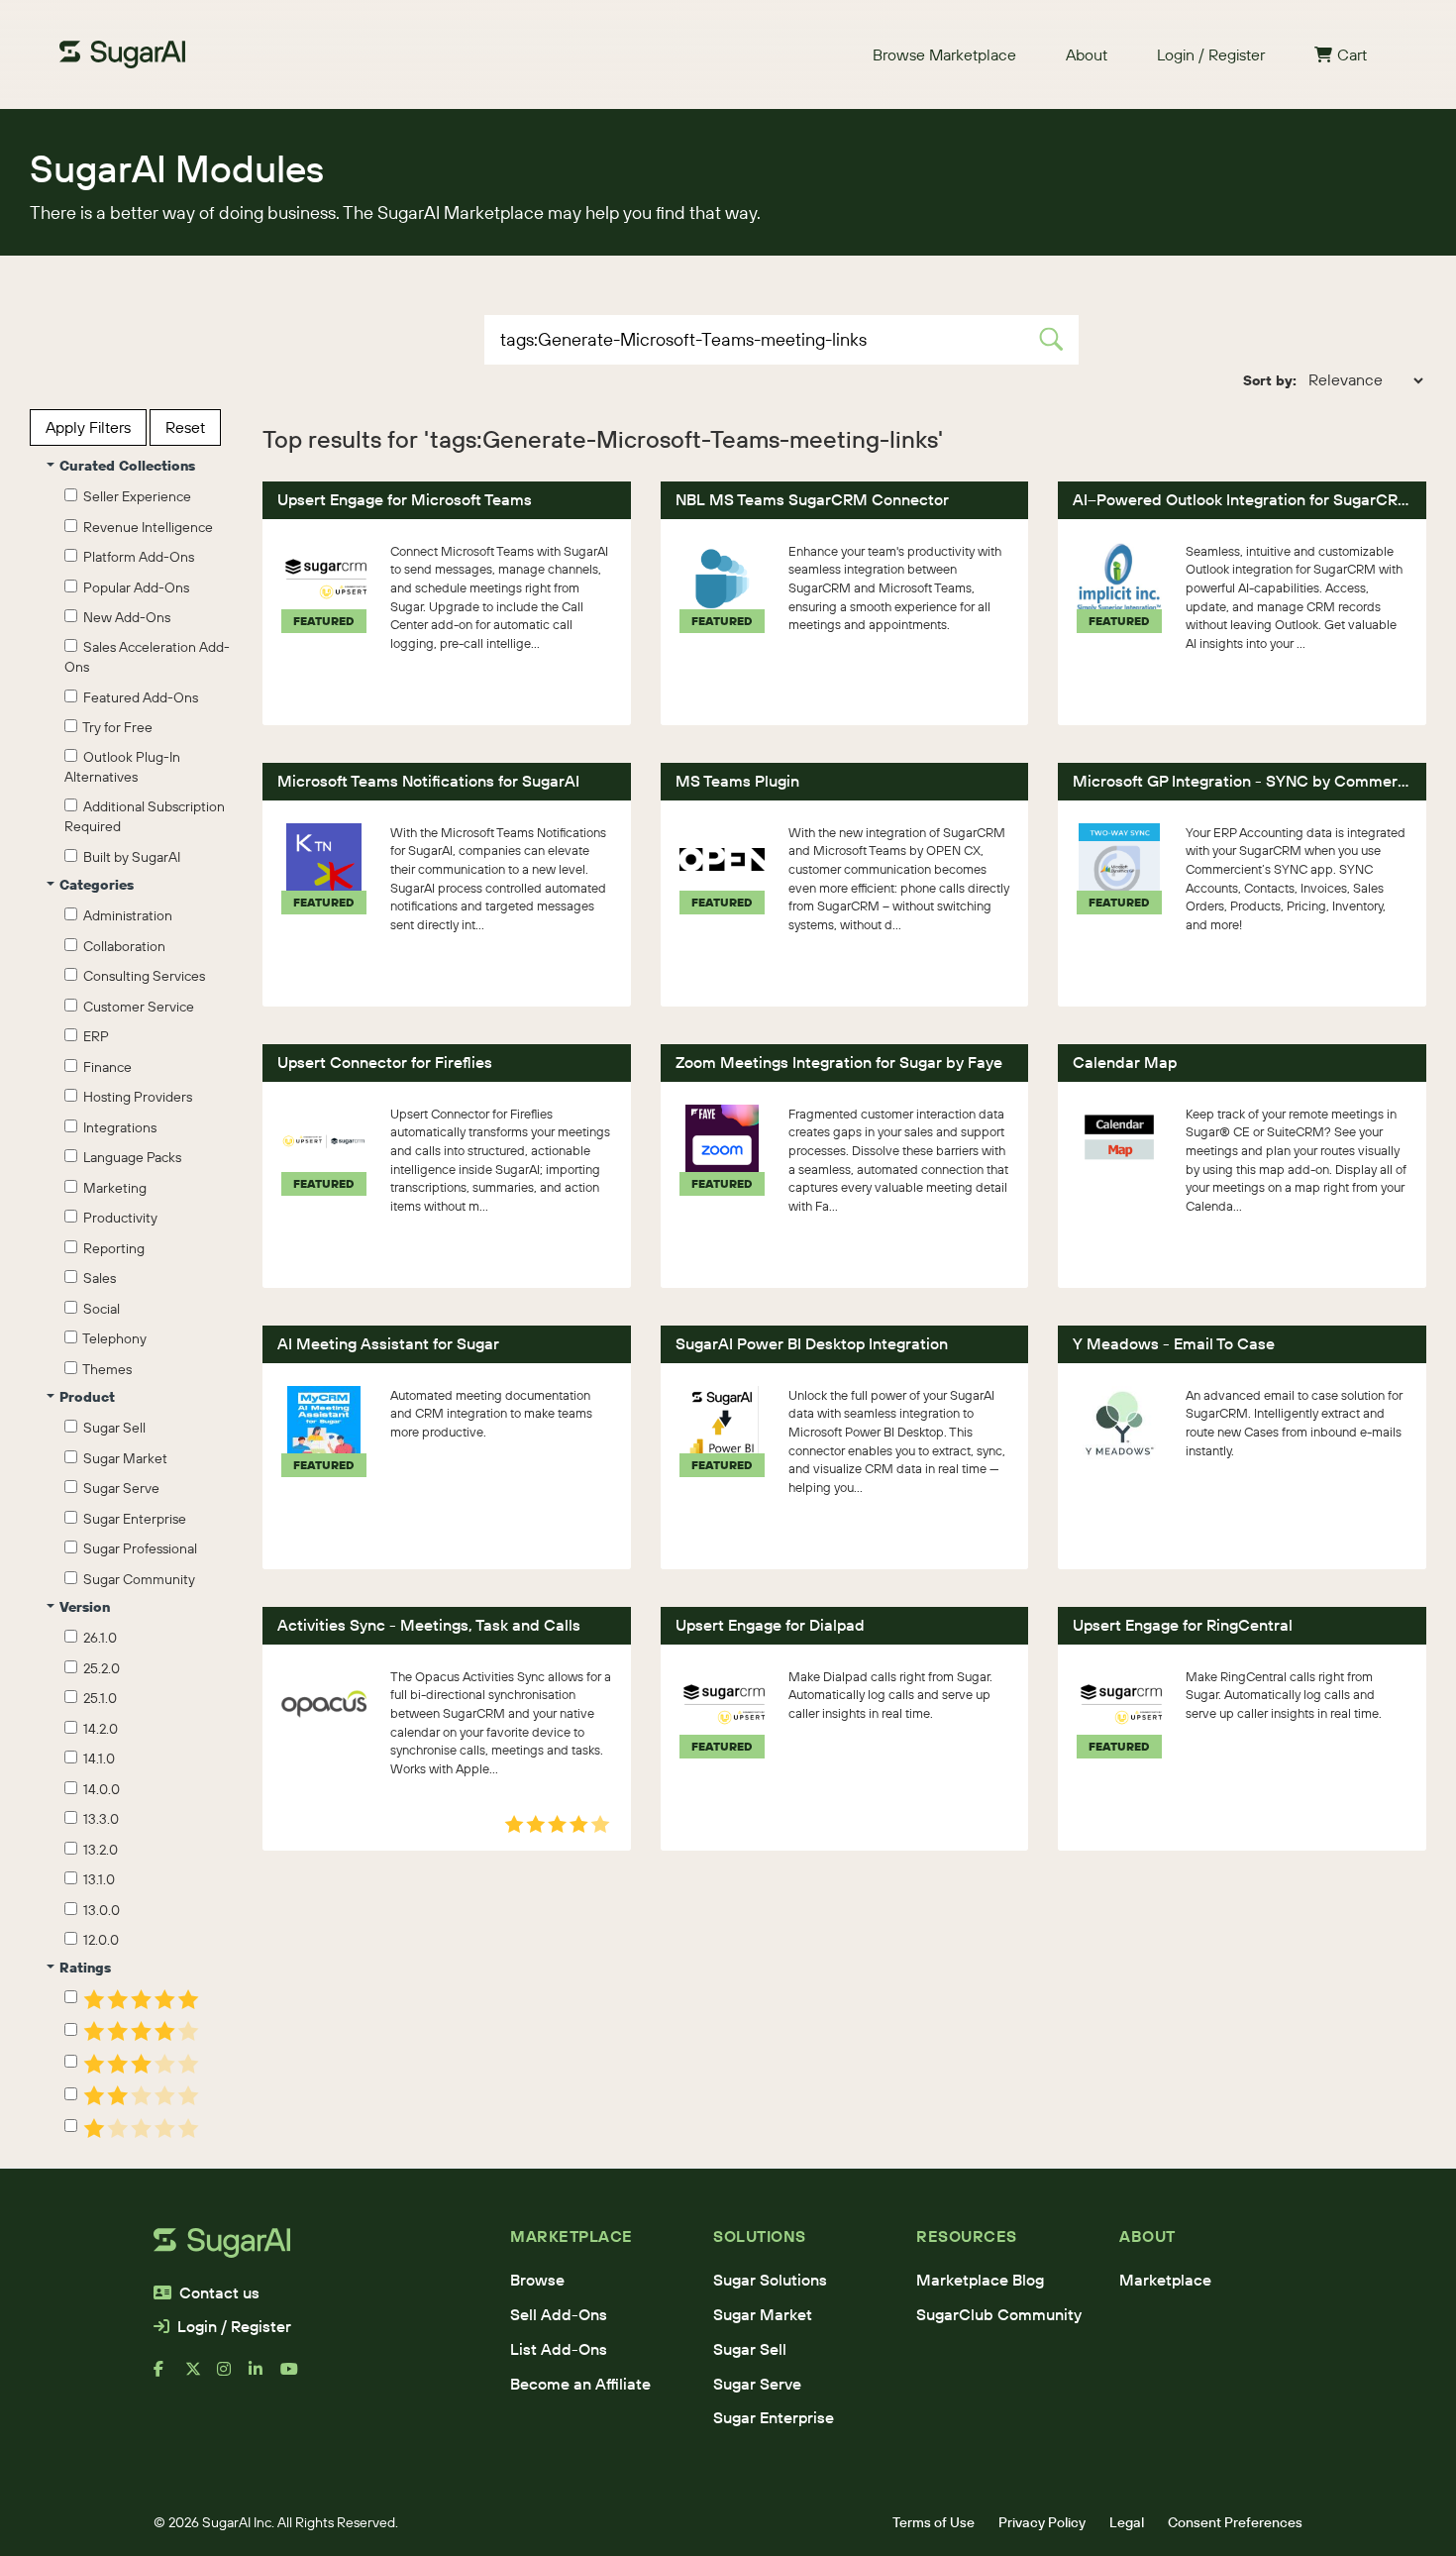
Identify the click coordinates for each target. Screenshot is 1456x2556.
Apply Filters (88, 427)
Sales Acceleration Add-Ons (147, 657)
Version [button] (85, 1607)
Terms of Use (934, 2522)
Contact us (219, 2292)
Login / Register (1211, 54)
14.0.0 (99, 1789)
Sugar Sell (111, 1428)
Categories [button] (97, 885)
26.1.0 (97, 1638)
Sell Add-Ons (559, 2314)
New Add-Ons (124, 617)
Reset (185, 427)
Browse (537, 2280)
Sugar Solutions (770, 2280)
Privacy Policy (1042, 2522)
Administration (125, 915)
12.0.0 (98, 1940)
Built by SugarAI (129, 857)
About (1087, 54)
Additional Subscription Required (145, 816)
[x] (201, 2377)
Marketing (112, 1188)
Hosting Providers (135, 1097)
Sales (97, 1278)
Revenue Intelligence (145, 527)
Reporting (111, 1248)
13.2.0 (98, 1850)
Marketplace (1165, 2280)
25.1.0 (97, 1698)
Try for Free (115, 727)
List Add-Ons (559, 2349)
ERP (93, 1036)
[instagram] (233, 2377)
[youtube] (296, 2377)
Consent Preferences (1235, 2522)
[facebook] (169, 2377)
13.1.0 (96, 1879)
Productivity (117, 1218)
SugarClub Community (999, 2314)
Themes (104, 1369)
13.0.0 (99, 1910)
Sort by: (1270, 380)
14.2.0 (98, 1729)
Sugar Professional (137, 1548)
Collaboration (121, 946)
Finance (104, 1067)
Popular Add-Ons (133, 587)
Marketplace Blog (980, 2280)
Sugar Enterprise (132, 1519)
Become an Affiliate (580, 2384)
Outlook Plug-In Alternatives (122, 767)
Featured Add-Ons (138, 697)
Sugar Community (136, 1579)
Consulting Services (141, 976)
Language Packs (129, 1157)
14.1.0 (96, 1758)
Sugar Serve (118, 1488)
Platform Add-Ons (136, 557)
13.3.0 (98, 1819)
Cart (1352, 54)
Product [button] (87, 1397)
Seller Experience (134, 496)
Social (99, 1309)
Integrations (117, 1127)
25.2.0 (99, 1668)
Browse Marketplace (944, 54)
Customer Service (136, 1007)
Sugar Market (122, 1458)
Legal (1127, 2522)
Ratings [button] (85, 1968)
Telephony (112, 1338)
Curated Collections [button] (127, 466)
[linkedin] (264, 2377)
